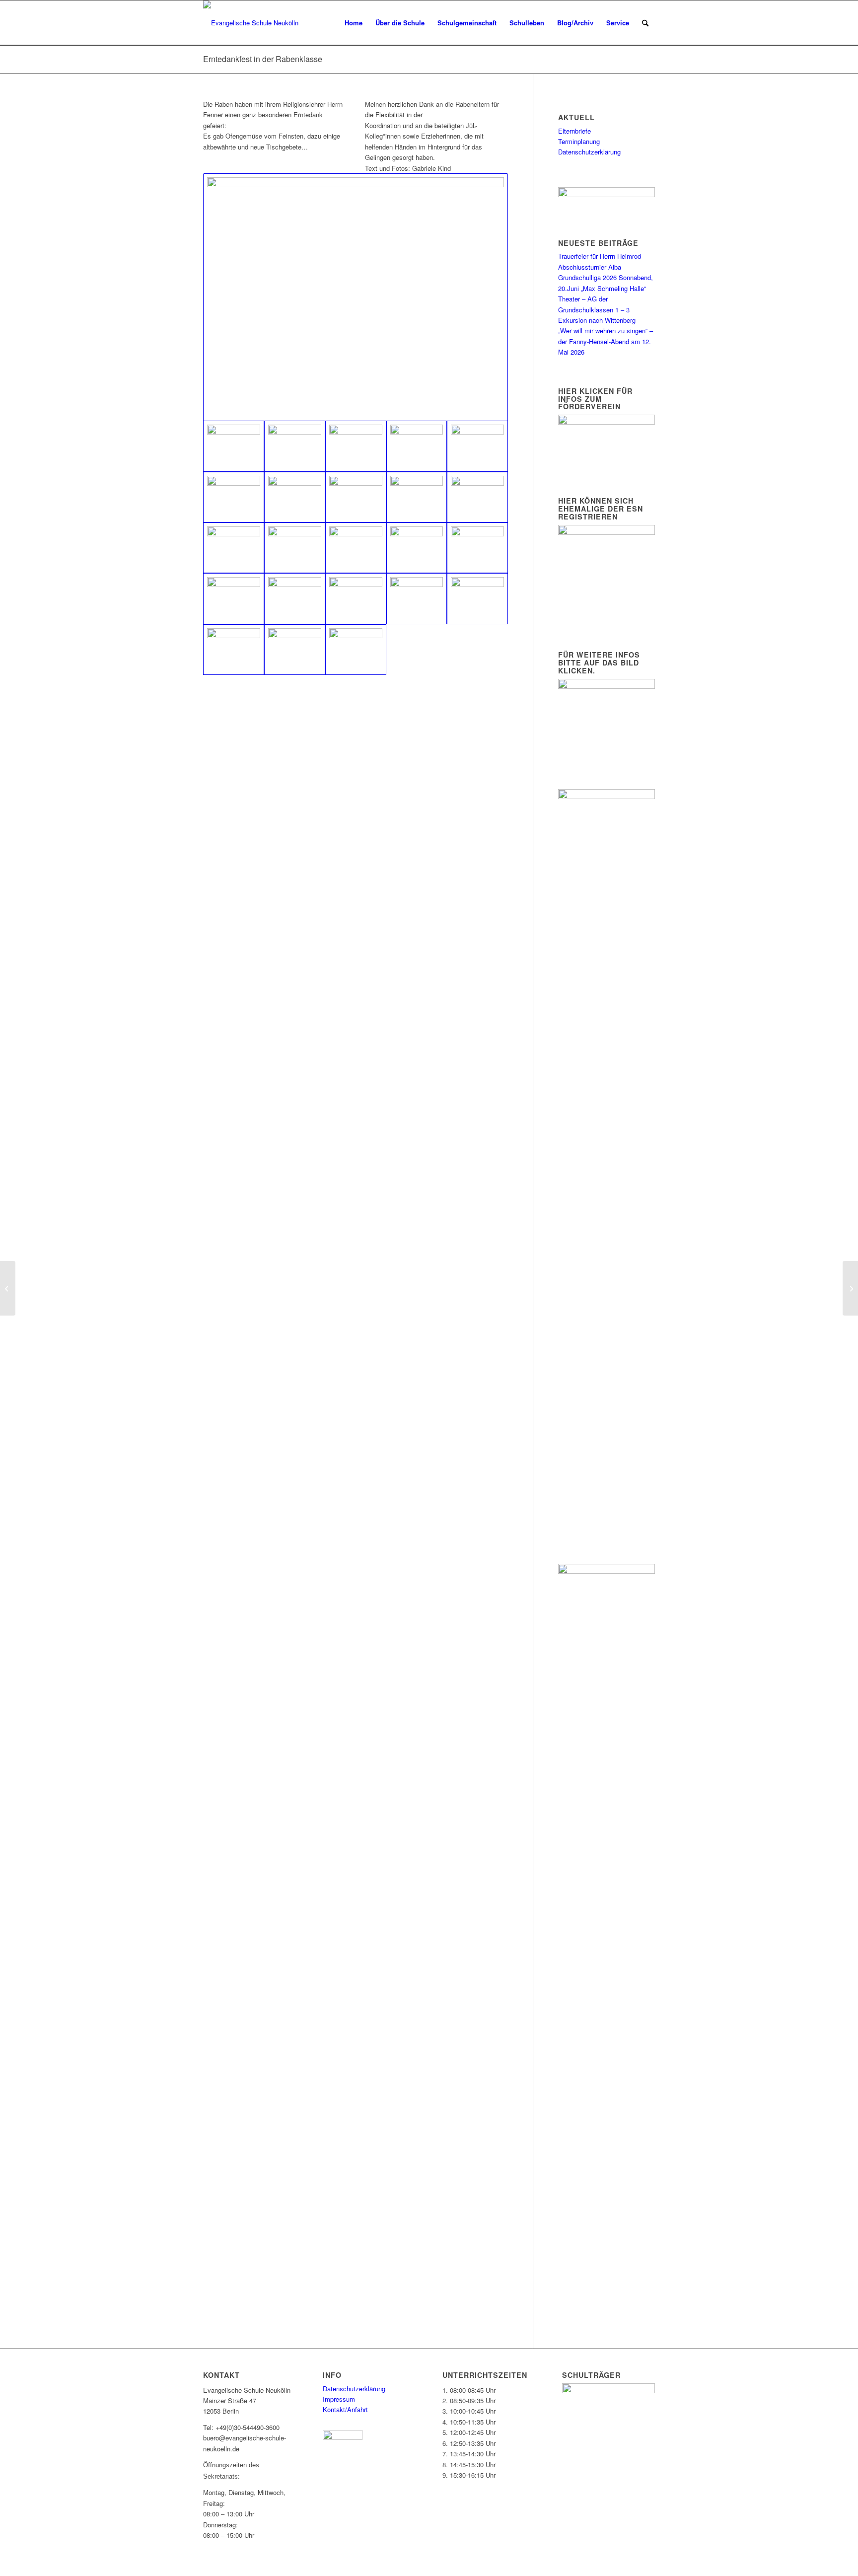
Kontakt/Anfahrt (345, 2409)
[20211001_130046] (356, 297)
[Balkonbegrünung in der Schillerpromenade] (850, 1288)
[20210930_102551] (477, 548)
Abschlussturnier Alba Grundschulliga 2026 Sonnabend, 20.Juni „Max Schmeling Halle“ (606, 278)
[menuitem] (354, 23)
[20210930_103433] (234, 598)
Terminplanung (579, 141)
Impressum (339, 2399)
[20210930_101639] (234, 548)
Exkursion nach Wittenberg (597, 320)
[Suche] (645, 23)
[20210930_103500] (356, 598)
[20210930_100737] (417, 497)
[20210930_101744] (295, 548)
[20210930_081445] (417, 446)
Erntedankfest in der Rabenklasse (263, 59)
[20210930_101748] (356, 548)
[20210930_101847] (417, 548)
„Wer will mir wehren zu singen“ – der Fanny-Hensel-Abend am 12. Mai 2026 (606, 341)
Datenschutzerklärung (589, 152)
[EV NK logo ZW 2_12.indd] (251, 23)
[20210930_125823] (295, 650)
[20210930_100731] (356, 497)
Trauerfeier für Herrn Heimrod (600, 256)
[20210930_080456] (295, 446)
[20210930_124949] (234, 650)
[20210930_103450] (295, 598)
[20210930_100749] (477, 497)
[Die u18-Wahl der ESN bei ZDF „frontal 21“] (8, 1288)
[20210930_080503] (356, 446)
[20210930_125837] (356, 650)
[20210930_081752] (477, 446)
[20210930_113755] (477, 598)
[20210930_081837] (234, 497)
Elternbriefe (574, 131)
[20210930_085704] (295, 497)
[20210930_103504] (417, 598)
